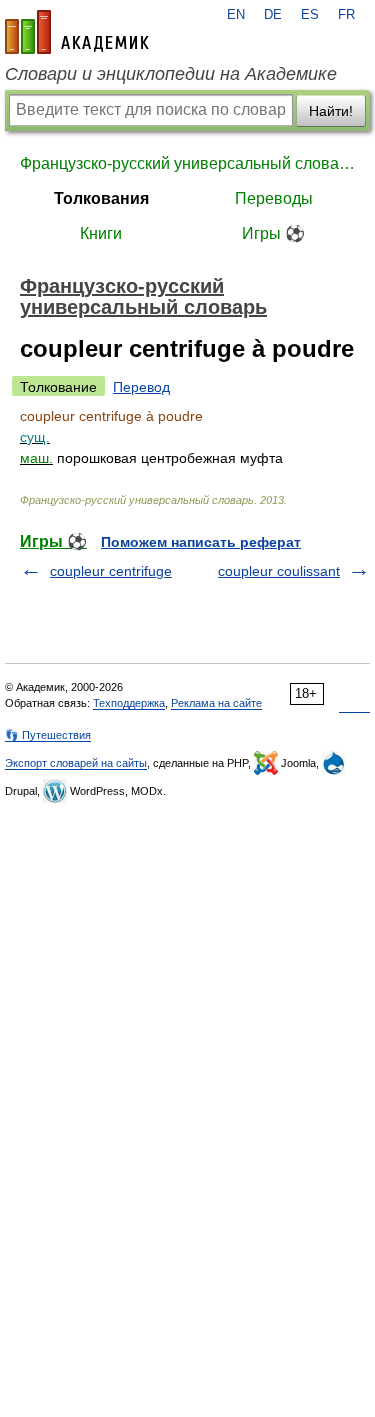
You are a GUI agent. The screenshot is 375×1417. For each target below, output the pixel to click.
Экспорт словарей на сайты (76, 763)
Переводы (274, 198)
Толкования (101, 198)
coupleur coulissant (279, 571)
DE (273, 15)
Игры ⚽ (273, 233)
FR (346, 15)
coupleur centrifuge (111, 571)
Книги (101, 233)
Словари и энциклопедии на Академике (171, 74)
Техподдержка (129, 703)
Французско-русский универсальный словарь (187, 163)
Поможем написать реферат (201, 542)
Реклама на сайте (216, 703)
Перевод (141, 387)
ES (310, 15)
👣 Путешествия (48, 735)
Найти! (331, 111)
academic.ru (77, 32)
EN (236, 15)
